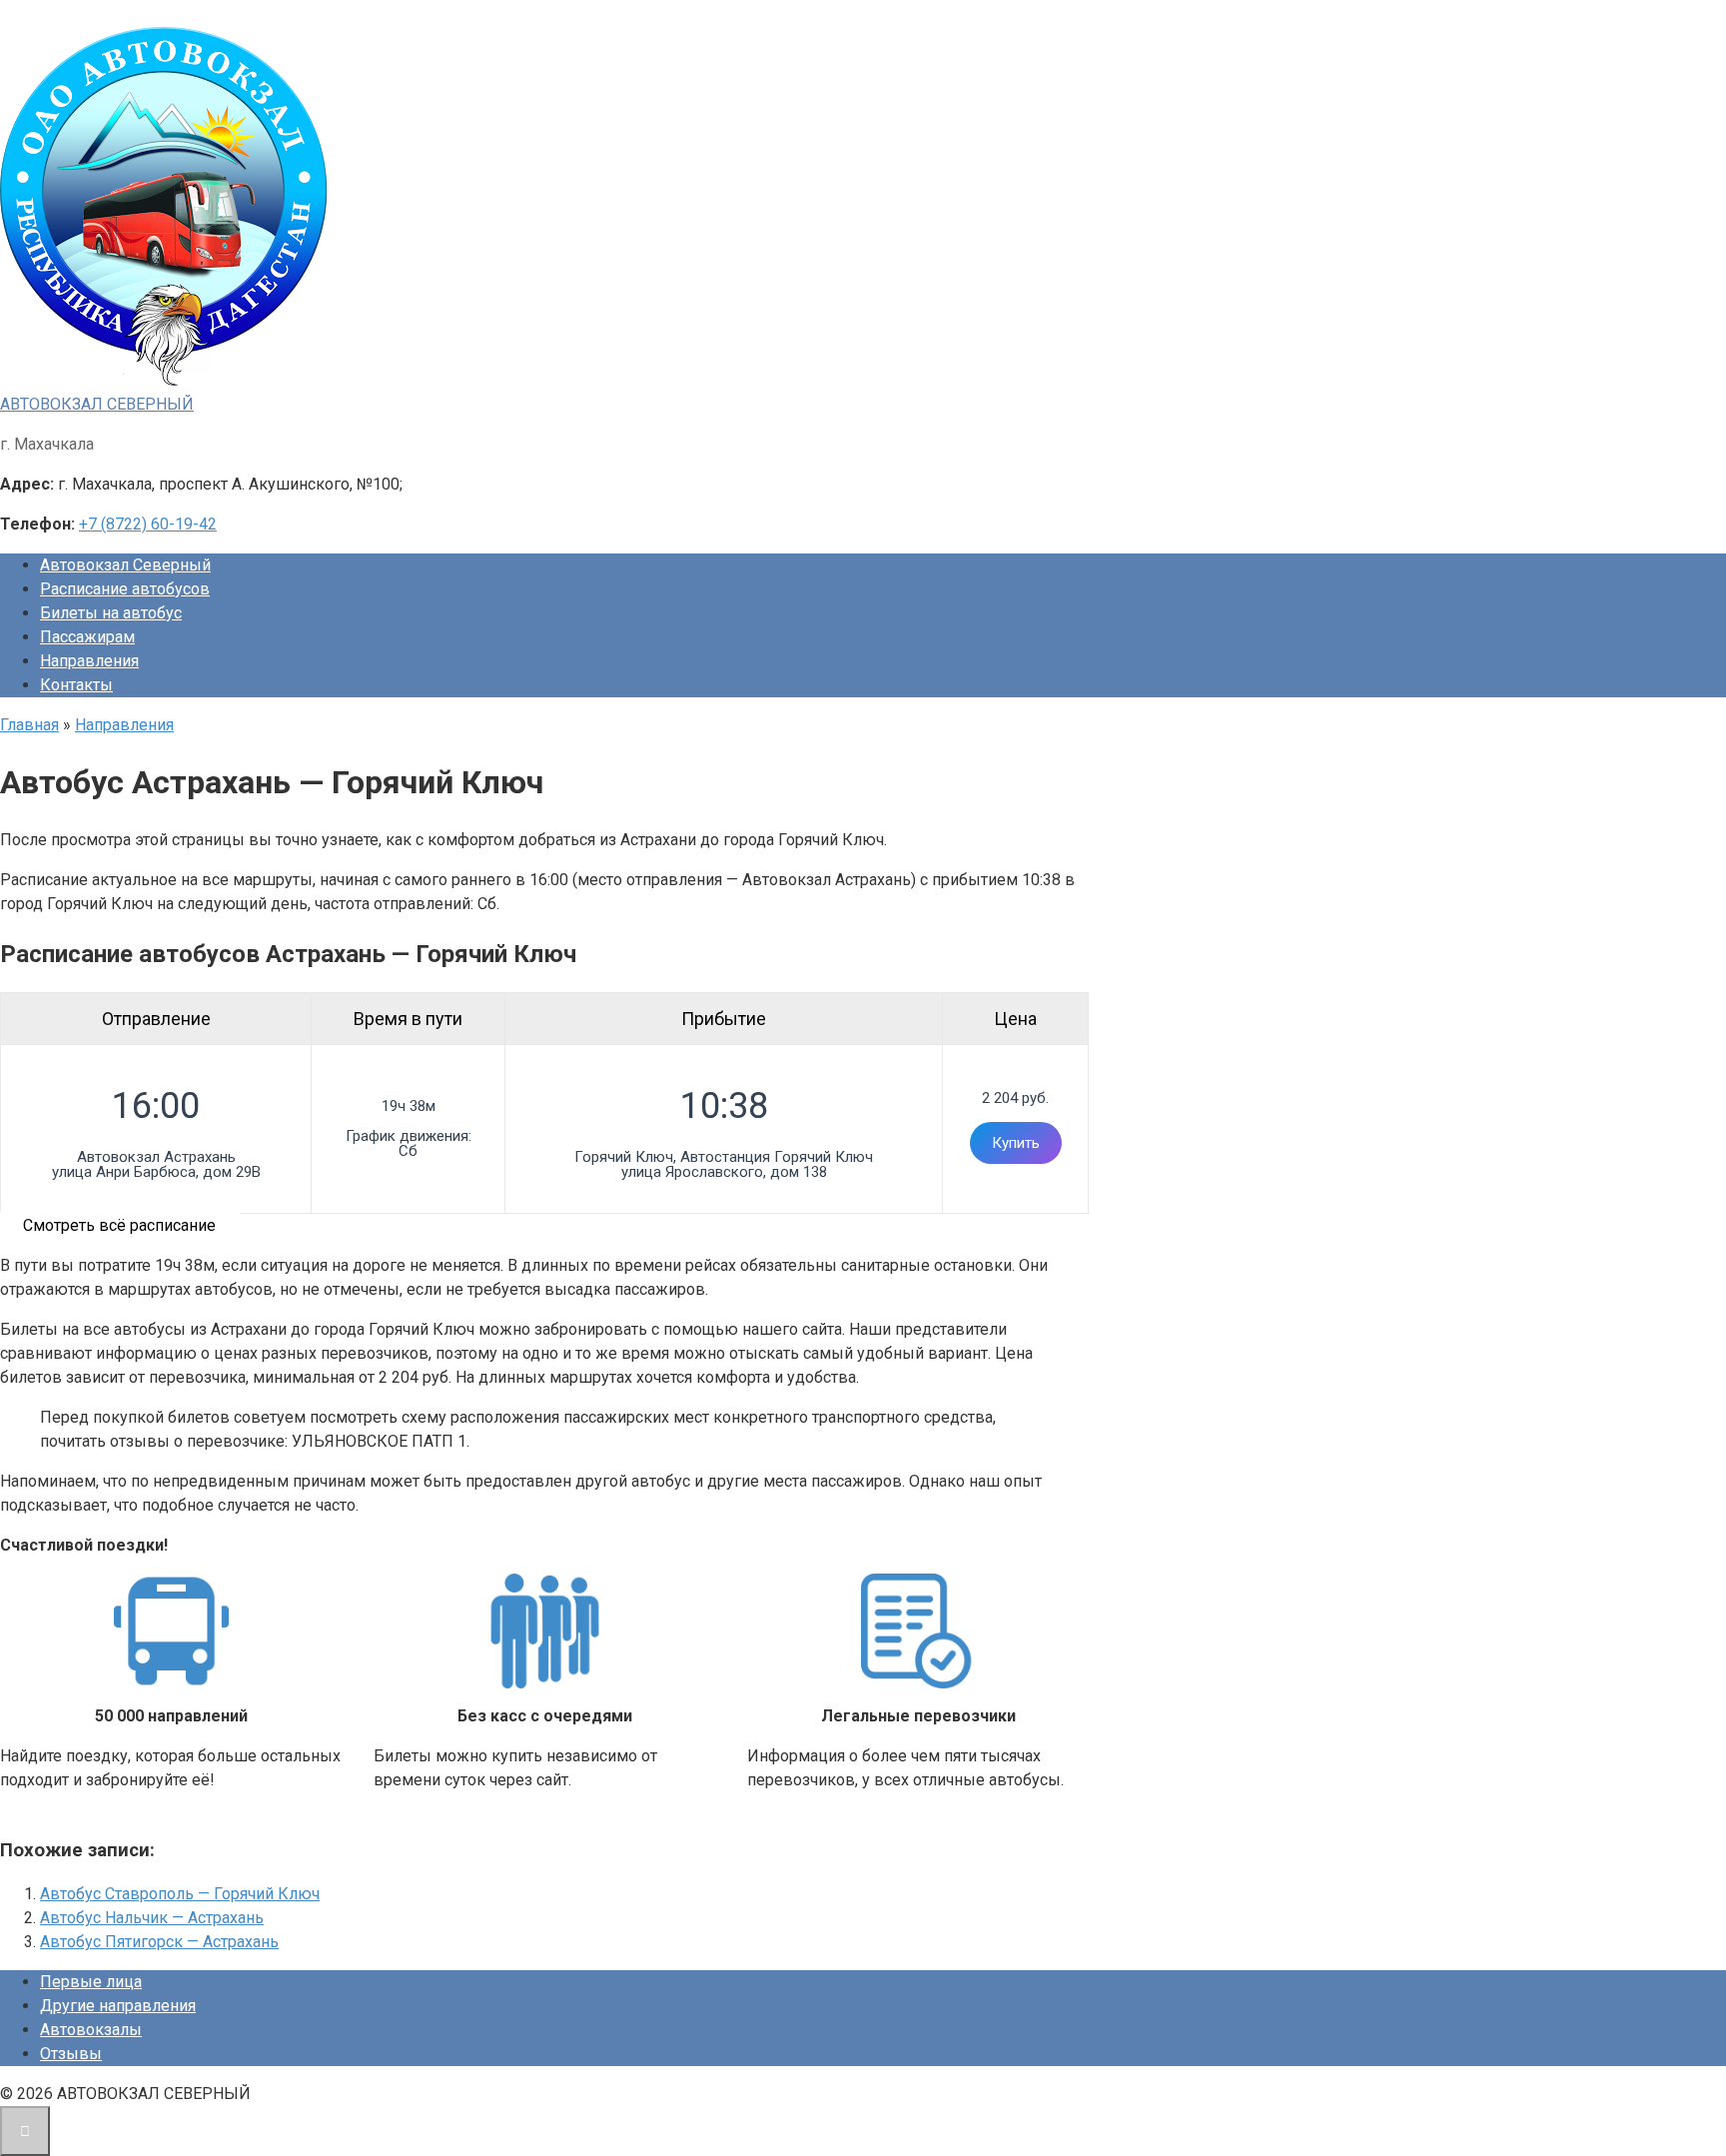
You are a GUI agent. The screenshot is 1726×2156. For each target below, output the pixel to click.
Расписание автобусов (125, 589)
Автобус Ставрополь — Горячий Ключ (180, 1894)
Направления (89, 661)
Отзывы (71, 2054)
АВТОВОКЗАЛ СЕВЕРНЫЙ (97, 404)
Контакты (76, 685)
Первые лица (91, 1982)
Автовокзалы (91, 2030)
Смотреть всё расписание (119, 1225)
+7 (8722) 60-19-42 (148, 524)
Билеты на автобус (111, 613)
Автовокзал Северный (125, 565)
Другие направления (118, 2006)
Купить (1016, 1143)
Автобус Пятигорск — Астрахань (159, 1942)
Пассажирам (87, 637)
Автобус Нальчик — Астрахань (152, 1918)
